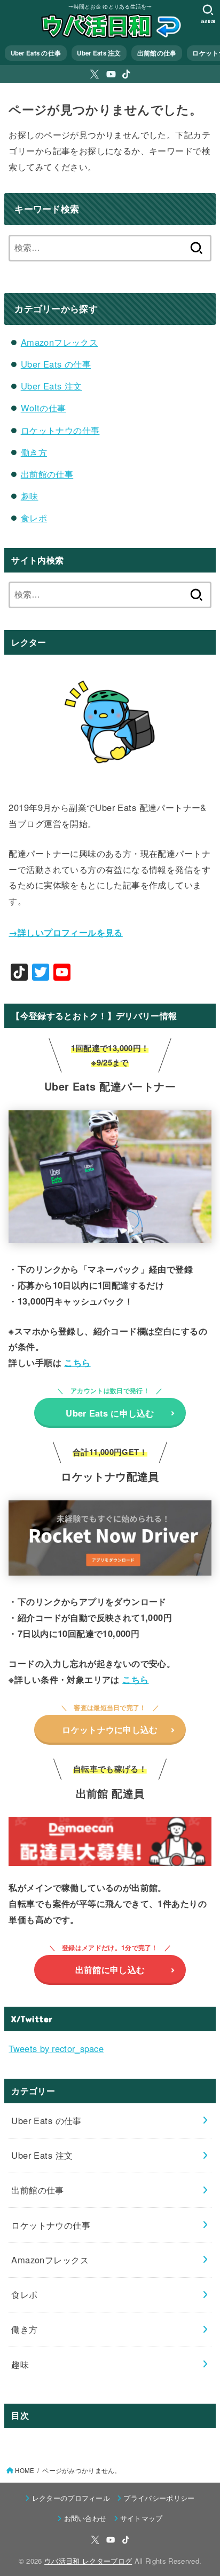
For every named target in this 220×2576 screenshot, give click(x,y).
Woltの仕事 (44, 408)
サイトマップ (142, 2518)
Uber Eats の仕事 (36, 53)
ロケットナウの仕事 (60, 430)
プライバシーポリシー (159, 2498)
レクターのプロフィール (71, 2498)
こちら (77, 1362)
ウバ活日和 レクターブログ (88, 2561)
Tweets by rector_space (56, 2048)
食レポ (34, 518)
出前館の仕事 (157, 53)
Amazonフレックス (60, 342)
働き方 (34, 452)
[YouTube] (111, 74)
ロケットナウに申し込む (110, 1729)
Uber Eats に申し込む (110, 1413)
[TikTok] (126, 74)
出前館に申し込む (110, 1969)
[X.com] (95, 74)
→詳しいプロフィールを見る (65, 932)
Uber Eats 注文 (99, 53)
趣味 (30, 496)
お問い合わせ (85, 2518)
